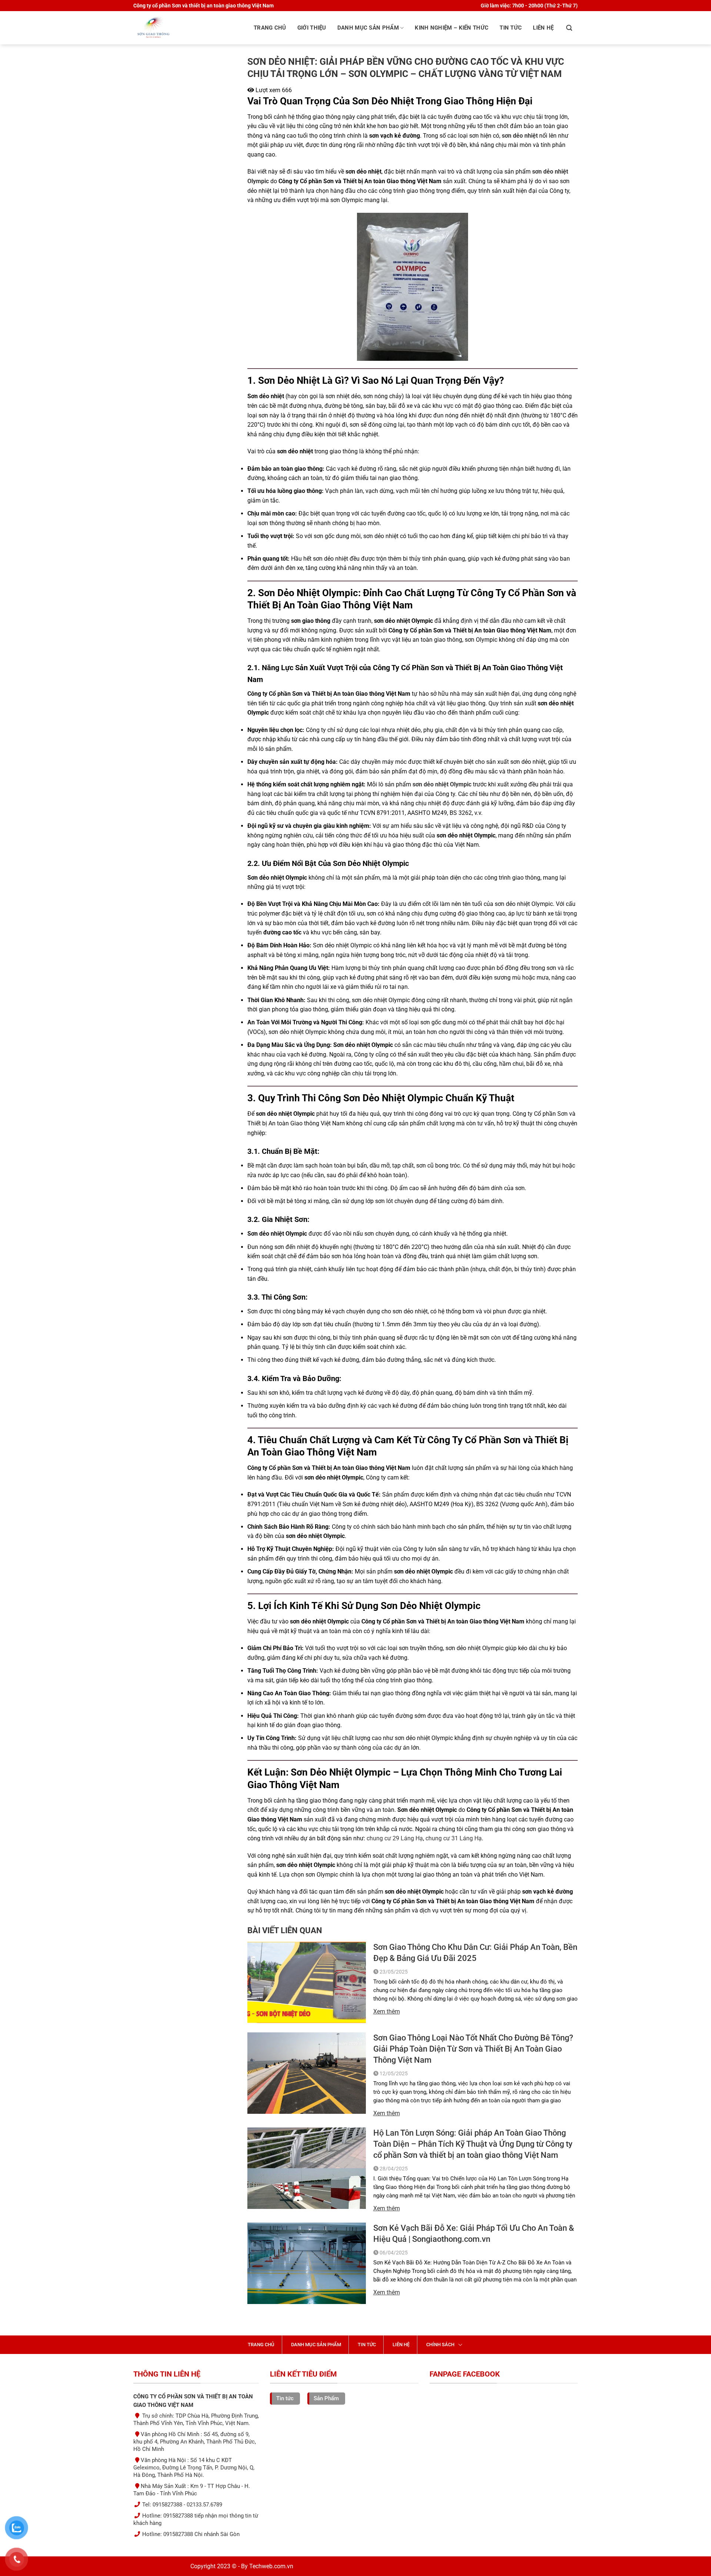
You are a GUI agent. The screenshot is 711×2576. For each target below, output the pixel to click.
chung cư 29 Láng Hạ (395, 1838)
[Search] (569, 28)
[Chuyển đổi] (461, 2344)
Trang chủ (270, 28)
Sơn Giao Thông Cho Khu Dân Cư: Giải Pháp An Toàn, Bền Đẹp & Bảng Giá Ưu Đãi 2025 (475, 1953)
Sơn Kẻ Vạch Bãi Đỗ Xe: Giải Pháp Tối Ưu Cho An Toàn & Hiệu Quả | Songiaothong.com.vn (474, 2234)
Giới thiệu (312, 28)
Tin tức (511, 28)
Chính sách (440, 2345)
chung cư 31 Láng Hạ (454, 1838)
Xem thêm (387, 2011)
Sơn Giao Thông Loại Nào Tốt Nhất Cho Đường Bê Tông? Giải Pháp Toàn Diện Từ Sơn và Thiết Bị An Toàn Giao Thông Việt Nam (473, 2049)
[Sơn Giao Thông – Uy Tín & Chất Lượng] (185, 28)
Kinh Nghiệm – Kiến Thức (452, 28)
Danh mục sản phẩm (368, 28)
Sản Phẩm (326, 2398)
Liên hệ (543, 28)
